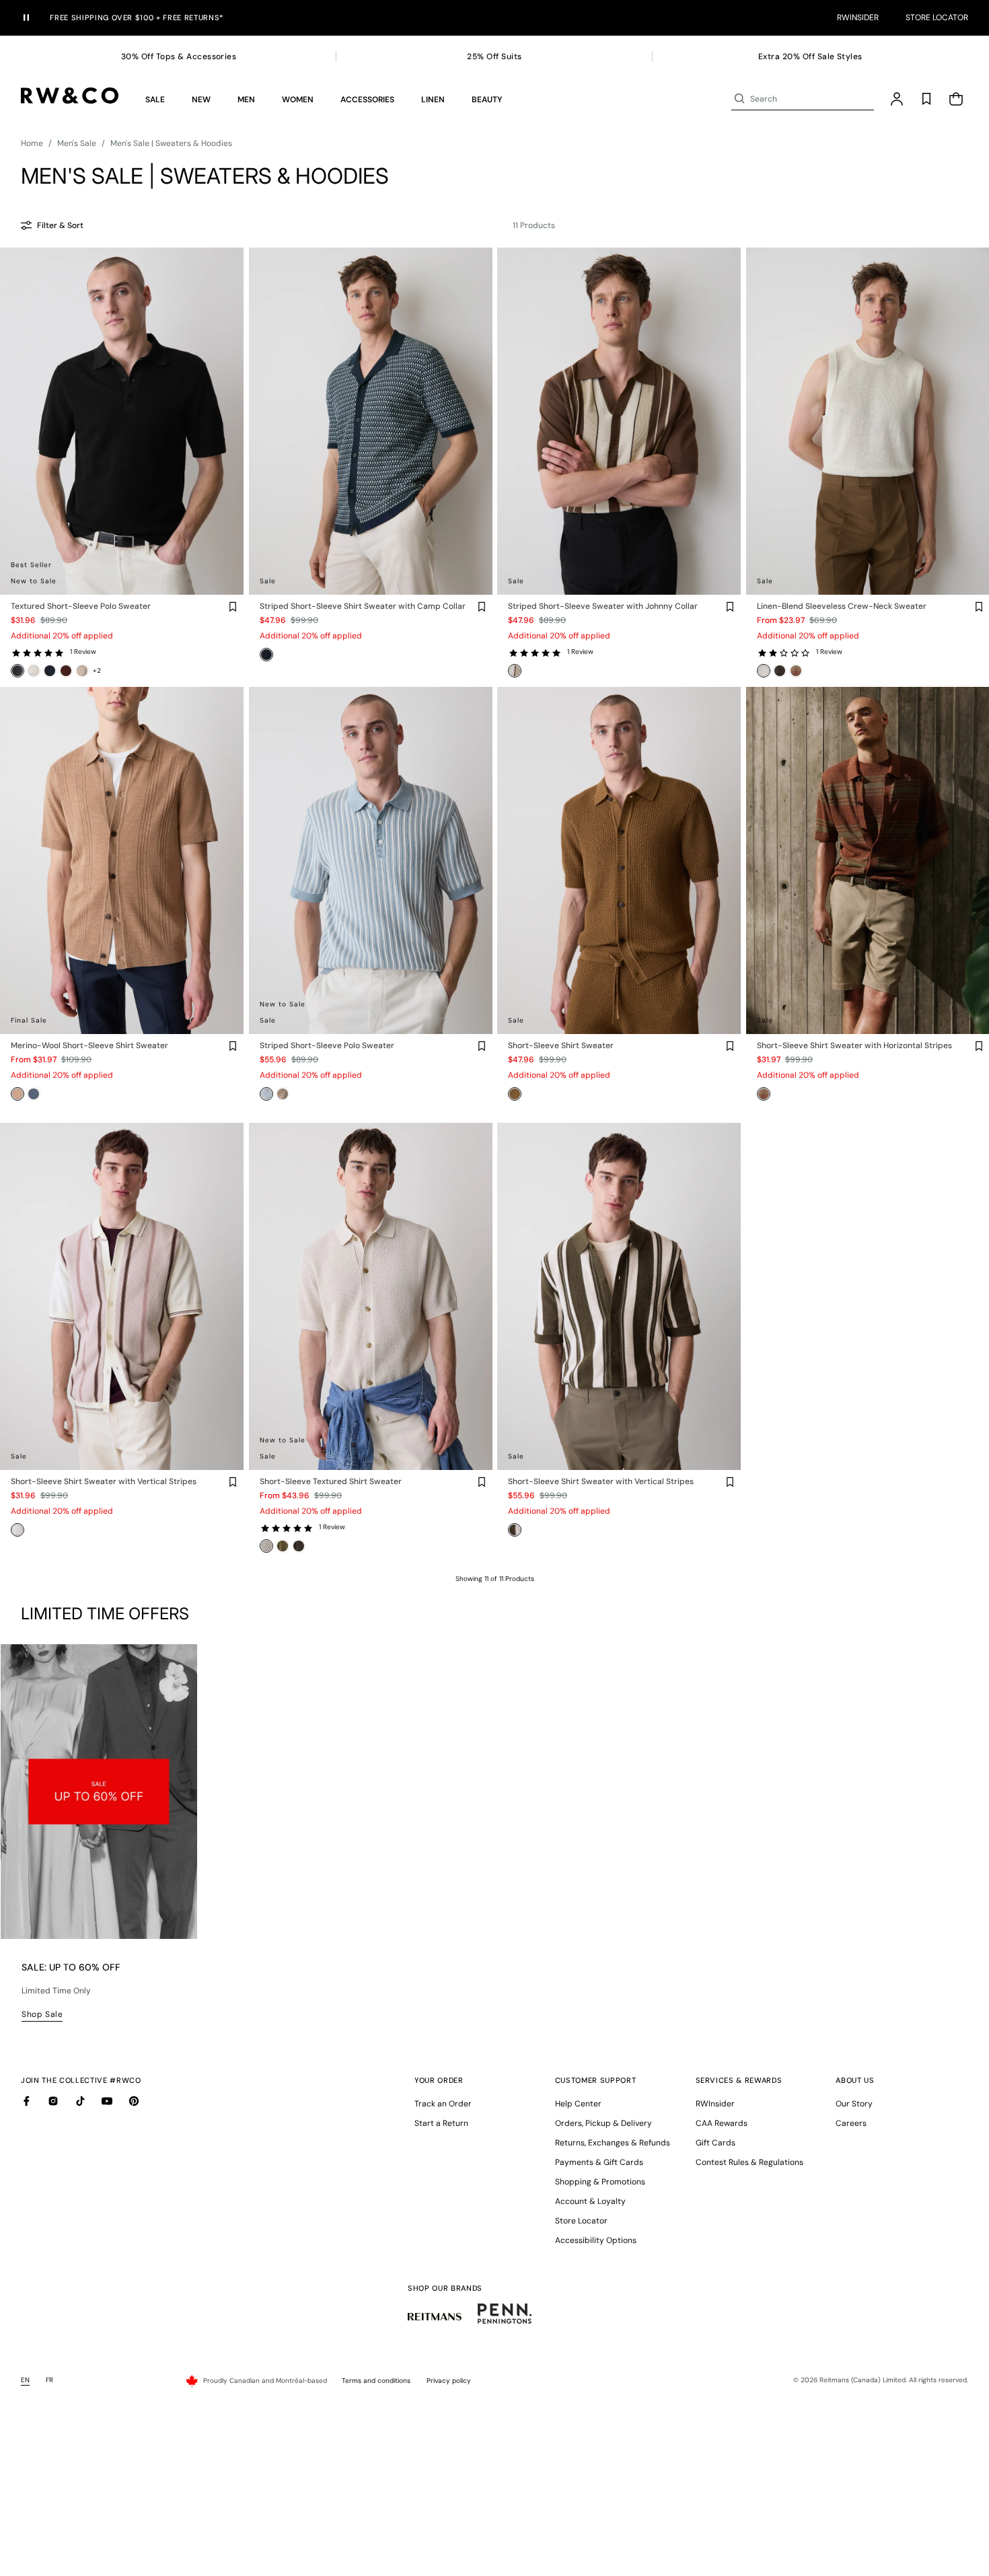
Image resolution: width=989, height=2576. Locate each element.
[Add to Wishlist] (233, 607)
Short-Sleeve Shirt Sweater (561, 1046)
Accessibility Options (596, 2240)
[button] (155, 99)
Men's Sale (77, 143)
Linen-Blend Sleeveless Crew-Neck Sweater (842, 606)
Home (32, 143)
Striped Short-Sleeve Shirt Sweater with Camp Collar (363, 606)
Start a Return (441, 2123)
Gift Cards (716, 2143)
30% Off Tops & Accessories (179, 57)
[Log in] (897, 99)
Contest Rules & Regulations (749, 2162)
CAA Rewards (722, 2123)
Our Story (854, 2104)
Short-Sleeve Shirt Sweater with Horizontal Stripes (854, 1046)
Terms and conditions (376, 2381)
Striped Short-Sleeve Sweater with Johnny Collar (603, 606)
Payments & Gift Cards (599, 2162)
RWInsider (858, 17)
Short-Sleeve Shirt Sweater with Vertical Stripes (104, 1482)
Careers (851, 2123)
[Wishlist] (926, 99)
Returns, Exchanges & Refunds (613, 2143)
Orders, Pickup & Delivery (603, 2123)
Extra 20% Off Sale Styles (810, 57)
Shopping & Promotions (600, 2182)
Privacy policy (449, 2381)
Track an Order (443, 2104)
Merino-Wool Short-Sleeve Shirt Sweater (89, 1046)
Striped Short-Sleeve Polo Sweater (327, 1046)
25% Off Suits (494, 57)
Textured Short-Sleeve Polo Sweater (81, 606)
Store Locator (937, 17)
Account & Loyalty (590, 2201)
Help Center (578, 2104)
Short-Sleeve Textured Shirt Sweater (331, 1482)
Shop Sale (42, 2014)
